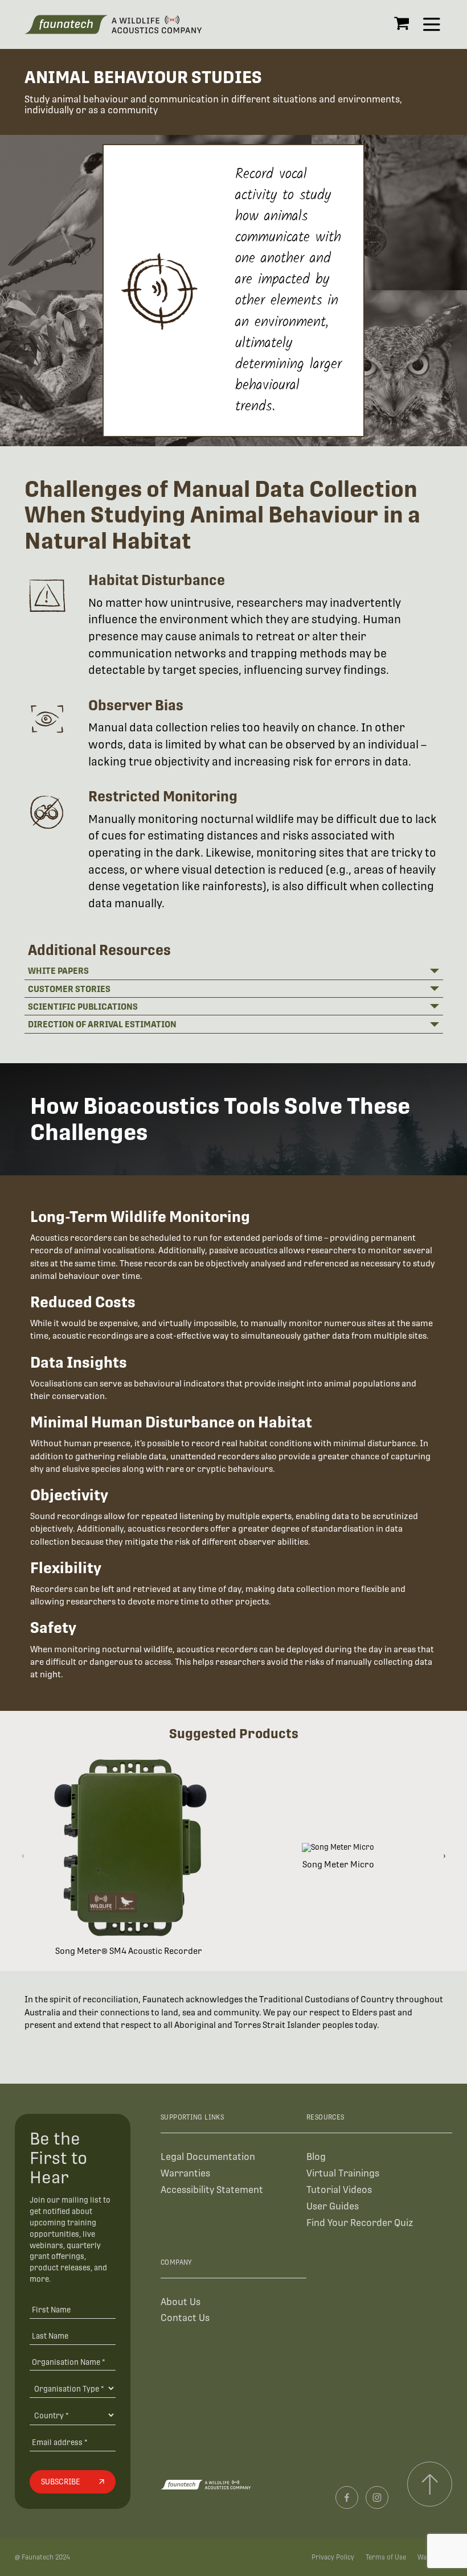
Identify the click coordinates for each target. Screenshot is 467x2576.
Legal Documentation (208, 2157)
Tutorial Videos (339, 2190)
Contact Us (185, 2318)
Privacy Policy (333, 2557)
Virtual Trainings (343, 2173)
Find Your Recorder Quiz (360, 2223)
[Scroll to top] (430, 2484)
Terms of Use (386, 2557)
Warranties (185, 2173)
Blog (316, 2157)
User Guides (333, 2206)
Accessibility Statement (212, 2190)
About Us (181, 2302)
